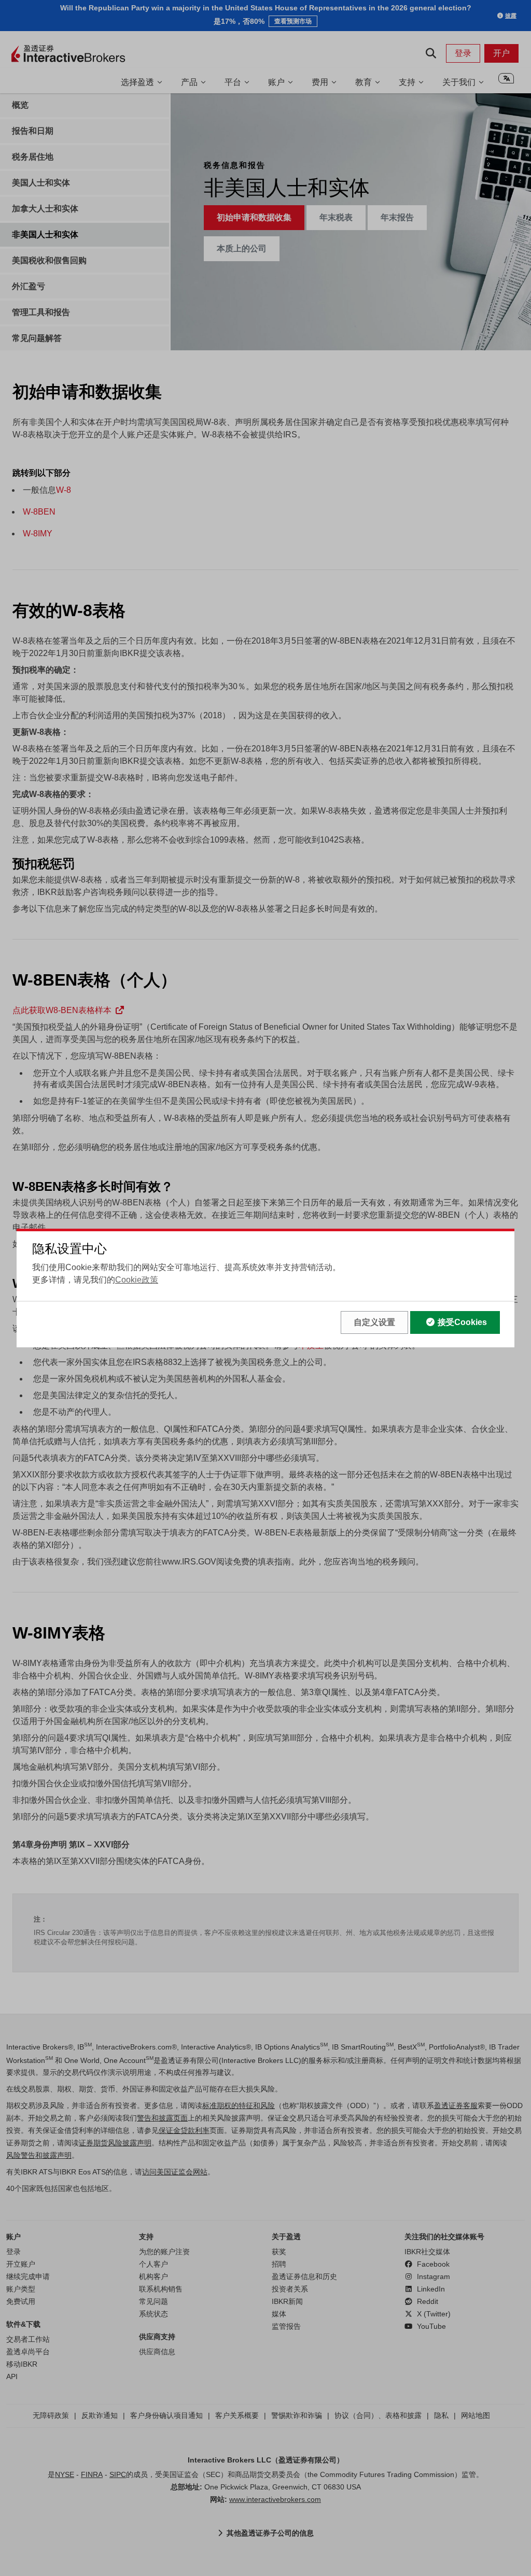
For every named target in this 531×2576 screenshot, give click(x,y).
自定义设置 (374, 1322)
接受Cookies (462, 1322)
